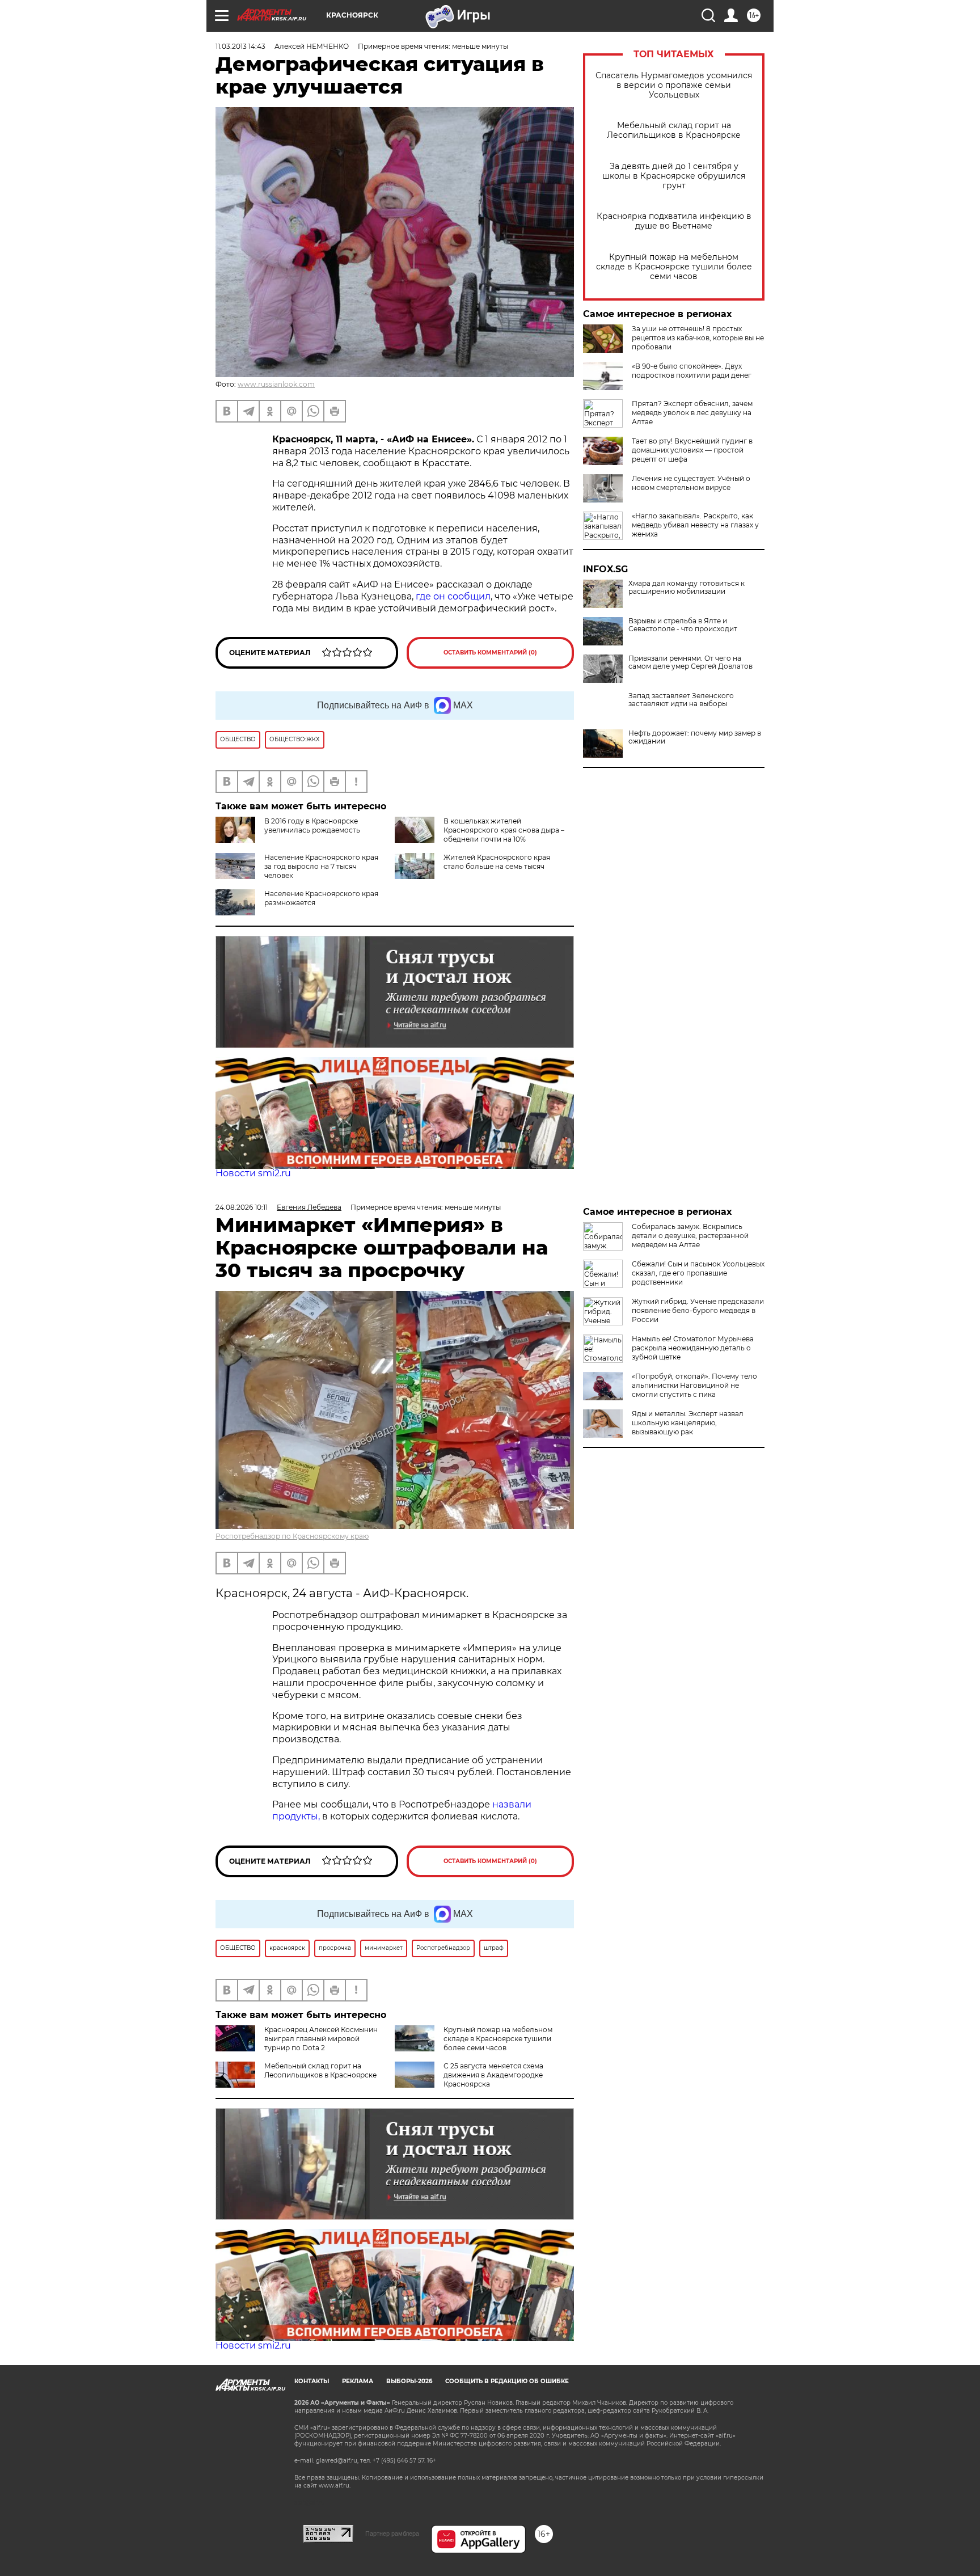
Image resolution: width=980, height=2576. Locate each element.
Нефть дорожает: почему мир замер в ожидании (695, 737)
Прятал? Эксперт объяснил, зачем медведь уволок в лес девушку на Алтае (692, 413)
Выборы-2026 (409, 2381)
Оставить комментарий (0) (490, 653)
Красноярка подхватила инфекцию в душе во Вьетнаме (674, 221)
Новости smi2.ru (253, 1173)
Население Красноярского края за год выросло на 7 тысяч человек (321, 866)
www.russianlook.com (276, 384)
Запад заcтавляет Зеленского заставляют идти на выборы (681, 700)
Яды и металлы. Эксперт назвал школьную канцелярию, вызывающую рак (688, 1423)
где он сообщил (453, 596)
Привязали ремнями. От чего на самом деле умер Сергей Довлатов (690, 662)
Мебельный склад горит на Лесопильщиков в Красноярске (674, 130)
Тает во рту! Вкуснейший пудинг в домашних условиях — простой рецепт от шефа (692, 450)
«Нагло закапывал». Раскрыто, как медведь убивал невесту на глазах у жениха (695, 525)
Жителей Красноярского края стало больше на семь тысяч (497, 862)
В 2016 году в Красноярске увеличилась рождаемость (312, 825)
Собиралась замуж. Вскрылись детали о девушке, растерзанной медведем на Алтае (690, 1236)
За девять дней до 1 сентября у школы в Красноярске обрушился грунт (674, 176)
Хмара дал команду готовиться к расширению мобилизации (687, 588)
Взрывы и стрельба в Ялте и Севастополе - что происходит (683, 625)
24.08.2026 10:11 (242, 1207)
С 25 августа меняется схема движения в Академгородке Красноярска (493, 2075)
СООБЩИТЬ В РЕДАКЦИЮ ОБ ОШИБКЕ (507, 2381)
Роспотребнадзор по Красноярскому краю (292, 1536)
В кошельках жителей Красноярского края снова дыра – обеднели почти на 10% (504, 830)
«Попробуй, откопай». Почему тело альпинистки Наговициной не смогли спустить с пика (694, 1385)
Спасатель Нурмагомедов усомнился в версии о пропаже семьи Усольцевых (674, 85)
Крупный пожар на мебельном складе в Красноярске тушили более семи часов (674, 267)
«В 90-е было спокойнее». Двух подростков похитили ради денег (692, 371)
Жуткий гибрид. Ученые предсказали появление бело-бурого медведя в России (698, 1310)
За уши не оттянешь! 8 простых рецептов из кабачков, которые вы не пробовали (698, 338)
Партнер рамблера (392, 2533)
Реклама (358, 2381)
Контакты (312, 2381)
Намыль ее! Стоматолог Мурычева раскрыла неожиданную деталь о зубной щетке (693, 1348)
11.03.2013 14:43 (240, 46)
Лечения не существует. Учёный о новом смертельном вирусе (691, 483)
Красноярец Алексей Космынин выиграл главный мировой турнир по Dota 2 (321, 2039)
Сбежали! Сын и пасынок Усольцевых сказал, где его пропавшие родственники (698, 1273)
